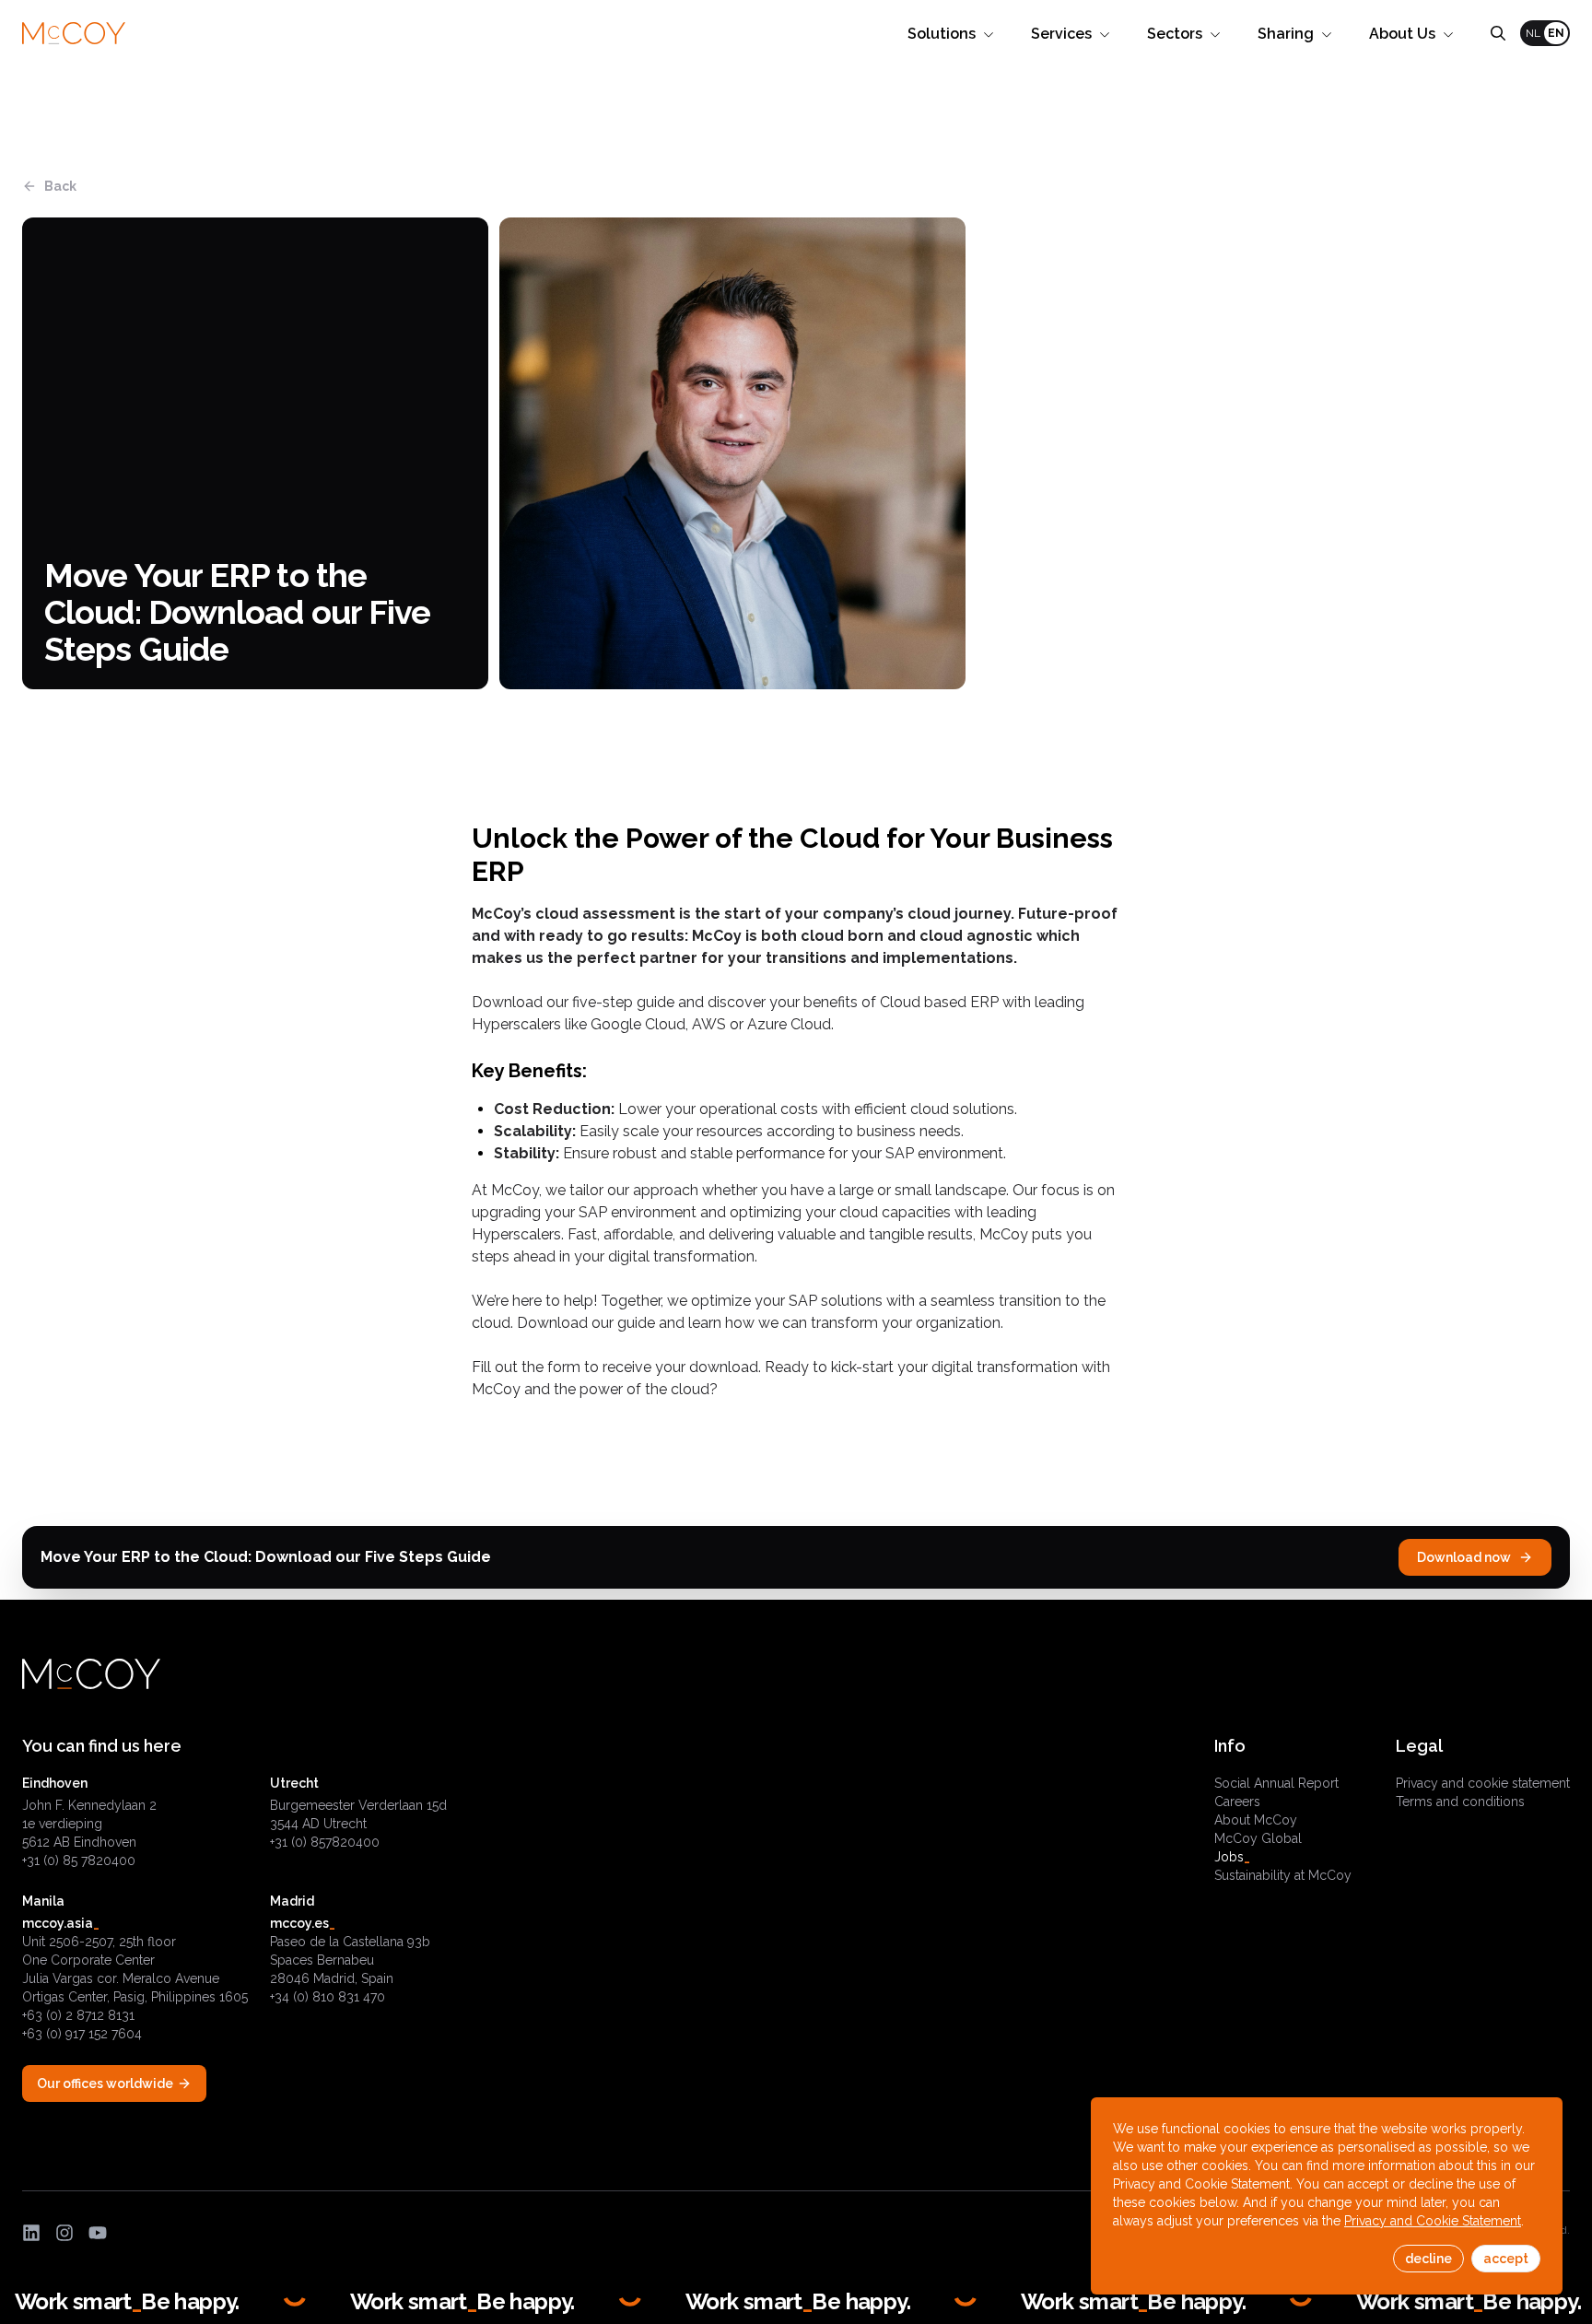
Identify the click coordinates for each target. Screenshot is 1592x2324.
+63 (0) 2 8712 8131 (78, 2015)
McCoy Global (1258, 1838)
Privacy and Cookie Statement (1433, 2221)
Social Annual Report (1276, 1783)
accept (1506, 2259)
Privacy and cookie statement (1483, 1783)
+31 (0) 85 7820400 (79, 1860)
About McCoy (1256, 1820)
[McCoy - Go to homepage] (74, 34)
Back (60, 186)
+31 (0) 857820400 (325, 1842)
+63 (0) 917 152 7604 (82, 2034)
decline (1428, 2259)
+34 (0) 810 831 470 (328, 1997)
